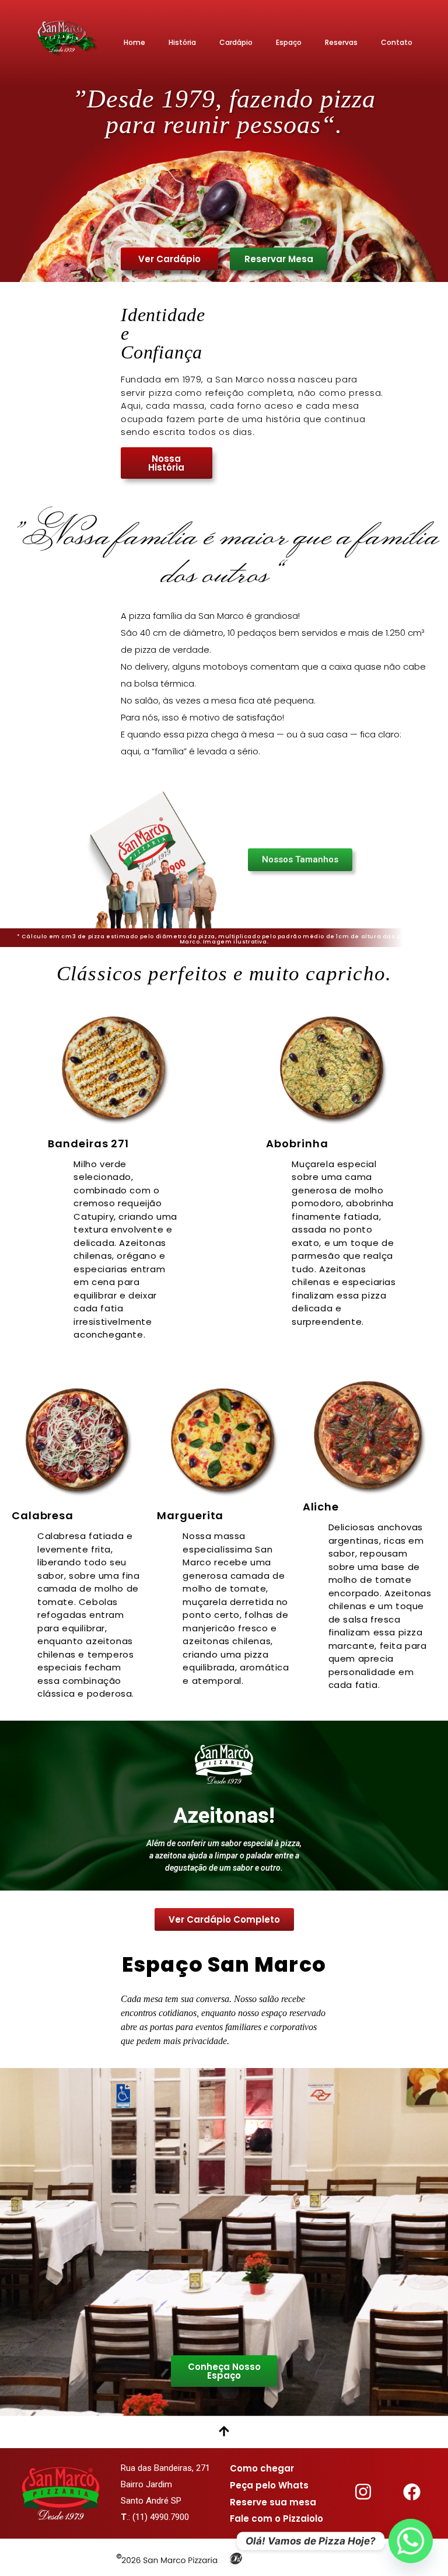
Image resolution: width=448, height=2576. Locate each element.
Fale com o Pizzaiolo (276, 2518)
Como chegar (262, 2468)
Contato (397, 42)
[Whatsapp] (411, 2541)
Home (134, 42)
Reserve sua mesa (273, 2502)
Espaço (289, 42)
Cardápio (236, 42)
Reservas (341, 42)
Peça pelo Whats (269, 2485)
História (182, 42)
